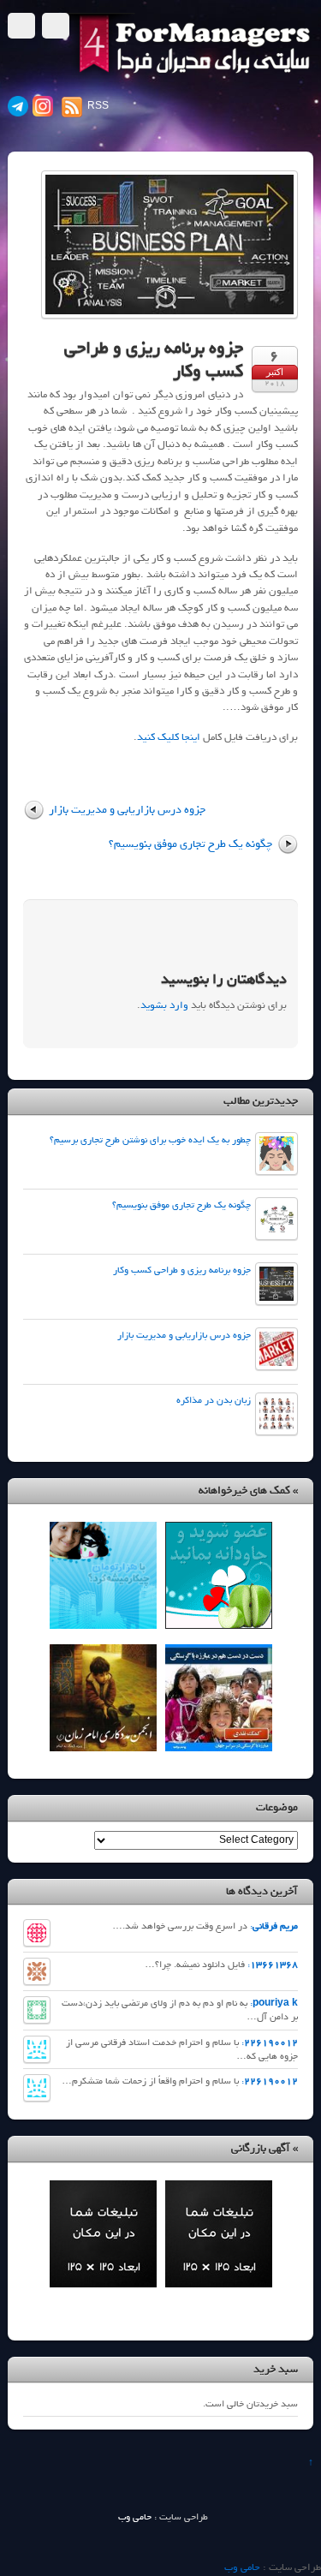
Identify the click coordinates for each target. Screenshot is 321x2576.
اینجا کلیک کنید (169, 737)
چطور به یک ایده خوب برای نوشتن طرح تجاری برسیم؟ (150, 1140)
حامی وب (135, 2517)
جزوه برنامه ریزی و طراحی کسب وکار (154, 359)
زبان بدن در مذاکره (214, 1400)
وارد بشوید (164, 1005)
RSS (98, 106)
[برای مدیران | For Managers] (185, 74)
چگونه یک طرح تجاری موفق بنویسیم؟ (190, 844)
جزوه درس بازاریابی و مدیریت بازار (127, 809)
